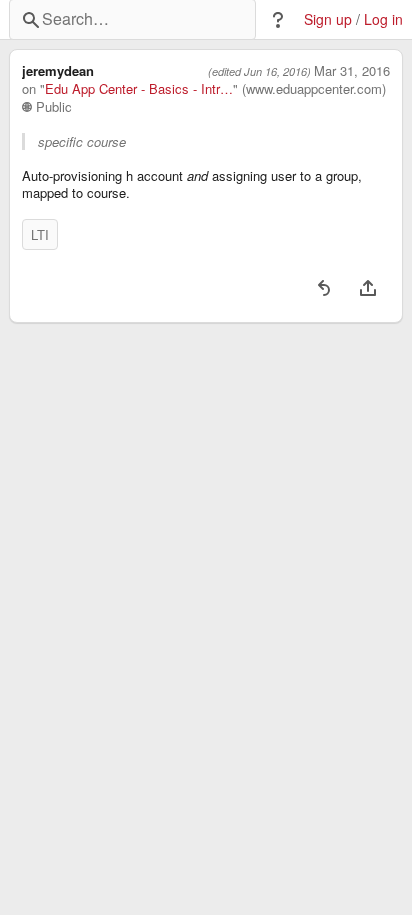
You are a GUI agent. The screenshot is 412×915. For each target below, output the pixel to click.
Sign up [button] (328, 19)
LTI (40, 234)
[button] (278, 20)
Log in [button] (383, 19)
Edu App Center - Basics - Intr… (139, 89)
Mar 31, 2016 (352, 71)
